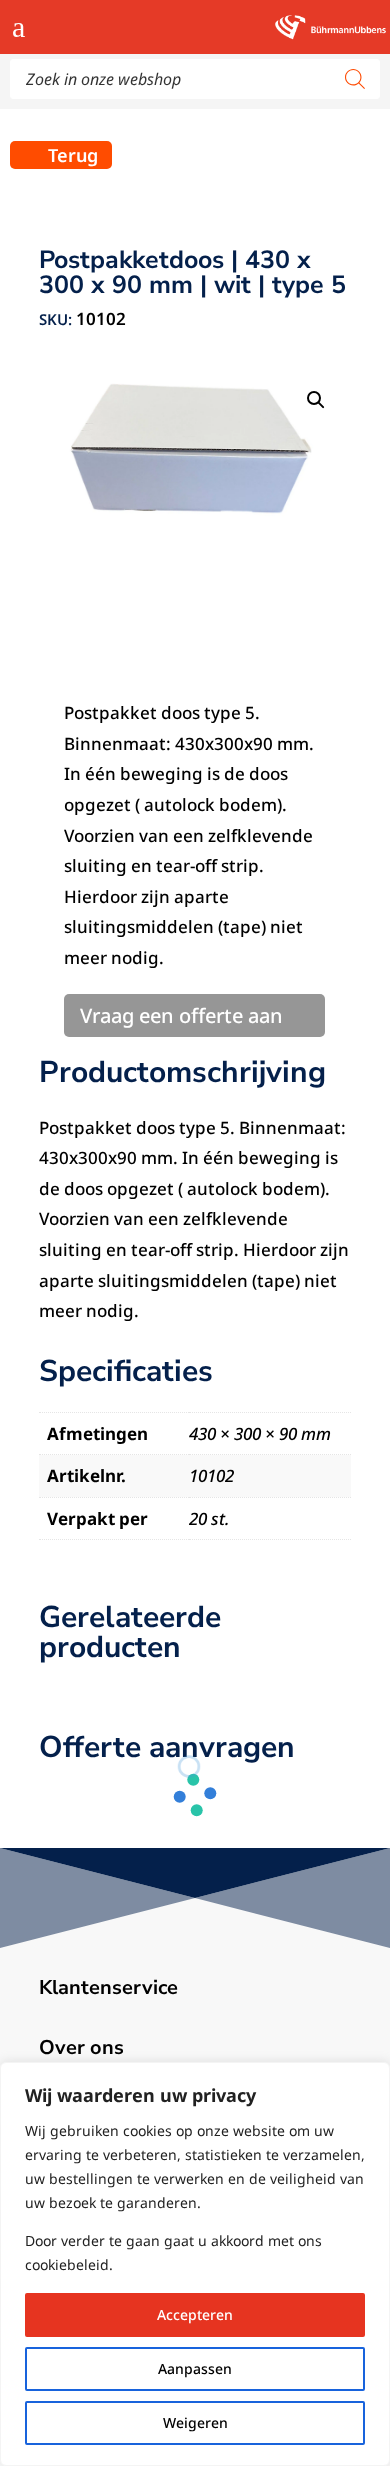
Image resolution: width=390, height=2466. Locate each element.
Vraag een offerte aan (181, 1015)
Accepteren (195, 2314)
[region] (195, 2264)
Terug (73, 155)
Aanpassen (195, 2368)
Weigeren (195, 2422)
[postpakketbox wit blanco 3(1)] (195, 482)
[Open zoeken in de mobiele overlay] (195, 79)
